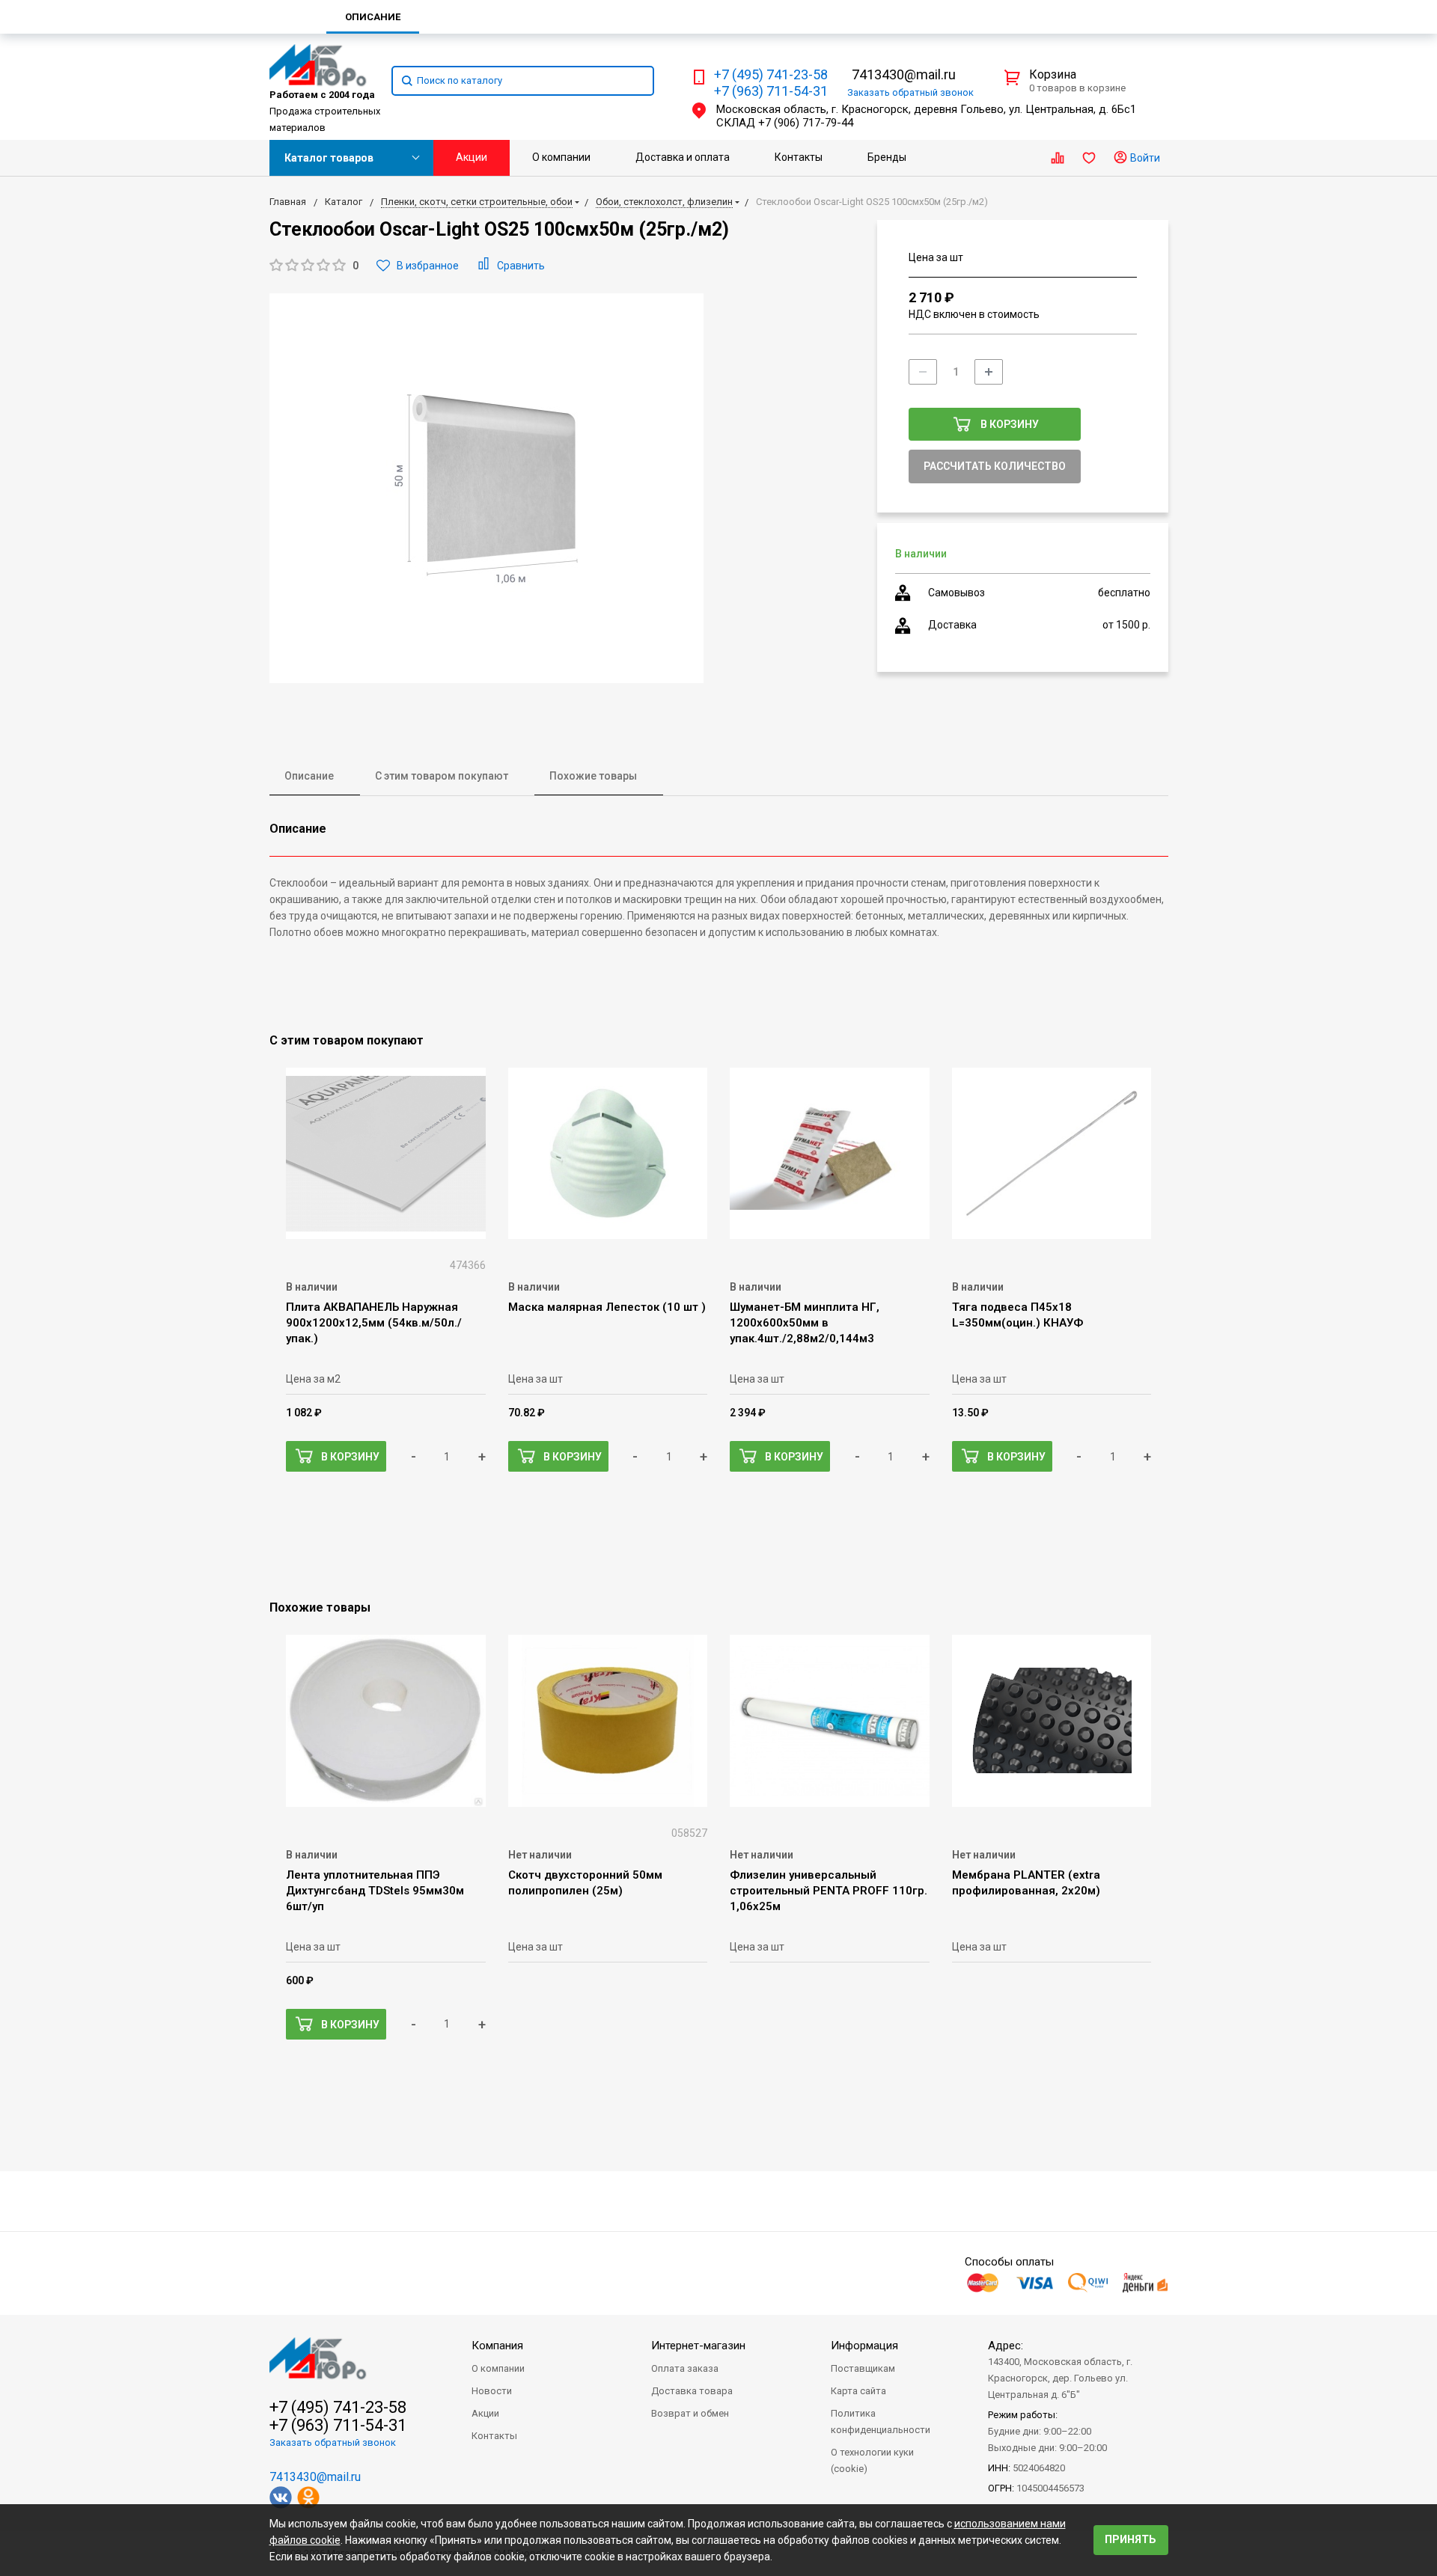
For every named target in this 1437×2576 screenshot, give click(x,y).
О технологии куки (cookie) (872, 2460)
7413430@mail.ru (904, 74)
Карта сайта (858, 2391)
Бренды (887, 157)
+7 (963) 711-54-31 (771, 91)
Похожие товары (593, 776)
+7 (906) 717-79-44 (806, 123)
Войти (1144, 158)
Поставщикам (863, 2368)
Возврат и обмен (690, 2413)
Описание (309, 776)
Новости (492, 2391)
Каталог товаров (329, 158)
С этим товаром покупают (442, 776)
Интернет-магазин (698, 2346)
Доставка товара (692, 2391)
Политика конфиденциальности (881, 2421)
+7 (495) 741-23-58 (771, 75)
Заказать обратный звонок (333, 2442)
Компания (497, 2346)
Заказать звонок (910, 92)
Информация (864, 2346)
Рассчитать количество (995, 466)
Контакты (799, 157)
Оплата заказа (685, 2368)
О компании (561, 157)
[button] (314, 266)
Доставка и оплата (683, 157)
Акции (472, 157)
